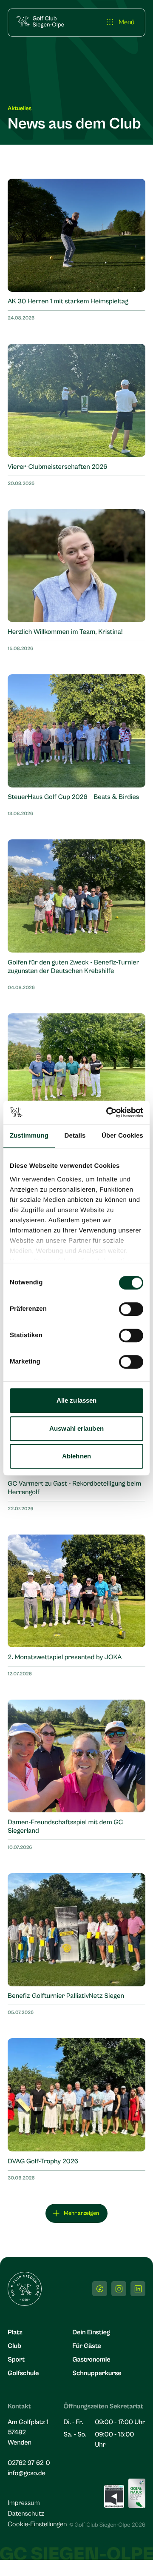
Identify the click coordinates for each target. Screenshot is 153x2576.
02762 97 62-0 (29, 2463)
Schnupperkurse (97, 2373)
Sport (16, 2360)
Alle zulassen (76, 1400)
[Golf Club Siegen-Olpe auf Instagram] (119, 2289)
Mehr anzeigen (81, 2213)
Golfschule (23, 2373)
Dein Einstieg (91, 2333)
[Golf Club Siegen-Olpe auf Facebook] (100, 2289)
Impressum (24, 2503)
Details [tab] (75, 1136)
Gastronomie (91, 2360)
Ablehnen (76, 1456)
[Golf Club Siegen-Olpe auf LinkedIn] (138, 2289)
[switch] (131, 1309)
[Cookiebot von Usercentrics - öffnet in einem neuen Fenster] (108, 1113)
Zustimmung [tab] (29, 1136)
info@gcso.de (27, 2473)
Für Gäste (86, 2346)
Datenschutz (26, 2514)
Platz (15, 2333)
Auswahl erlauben (76, 1428)
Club (14, 2346)
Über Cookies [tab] (122, 1136)
